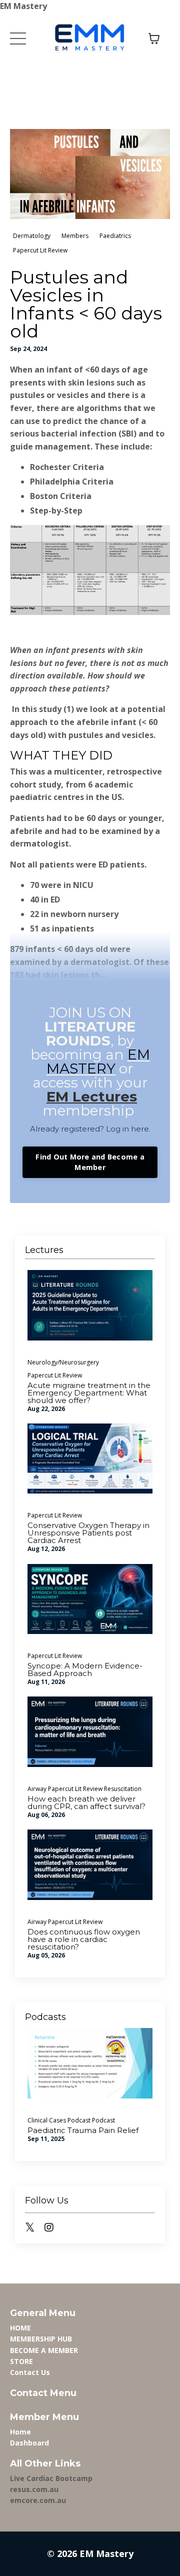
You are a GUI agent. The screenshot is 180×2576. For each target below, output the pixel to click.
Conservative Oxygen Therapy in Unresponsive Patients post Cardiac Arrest (88, 1533)
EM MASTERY (98, 1061)
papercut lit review (40, 250)
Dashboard (29, 2443)
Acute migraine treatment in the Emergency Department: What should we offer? (89, 1393)
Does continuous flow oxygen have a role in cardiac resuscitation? (84, 1939)
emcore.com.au (38, 2500)
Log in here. (128, 1129)
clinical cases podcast (59, 2120)
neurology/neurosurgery (63, 1362)
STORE (21, 2361)
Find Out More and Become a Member (90, 1162)
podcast (103, 2120)
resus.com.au (34, 2489)
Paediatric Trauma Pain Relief (83, 2130)
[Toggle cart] (154, 38)
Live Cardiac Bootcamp (51, 2478)
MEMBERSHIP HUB (41, 2339)
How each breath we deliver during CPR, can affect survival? (86, 1802)
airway (37, 1789)
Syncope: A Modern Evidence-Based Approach (85, 1669)
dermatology (32, 236)
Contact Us (30, 2372)
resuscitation (123, 1789)
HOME (20, 2328)
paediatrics (115, 236)
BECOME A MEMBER (44, 2350)
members (75, 236)
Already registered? (67, 1129)
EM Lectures (92, 1096)
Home (20, 2432)
